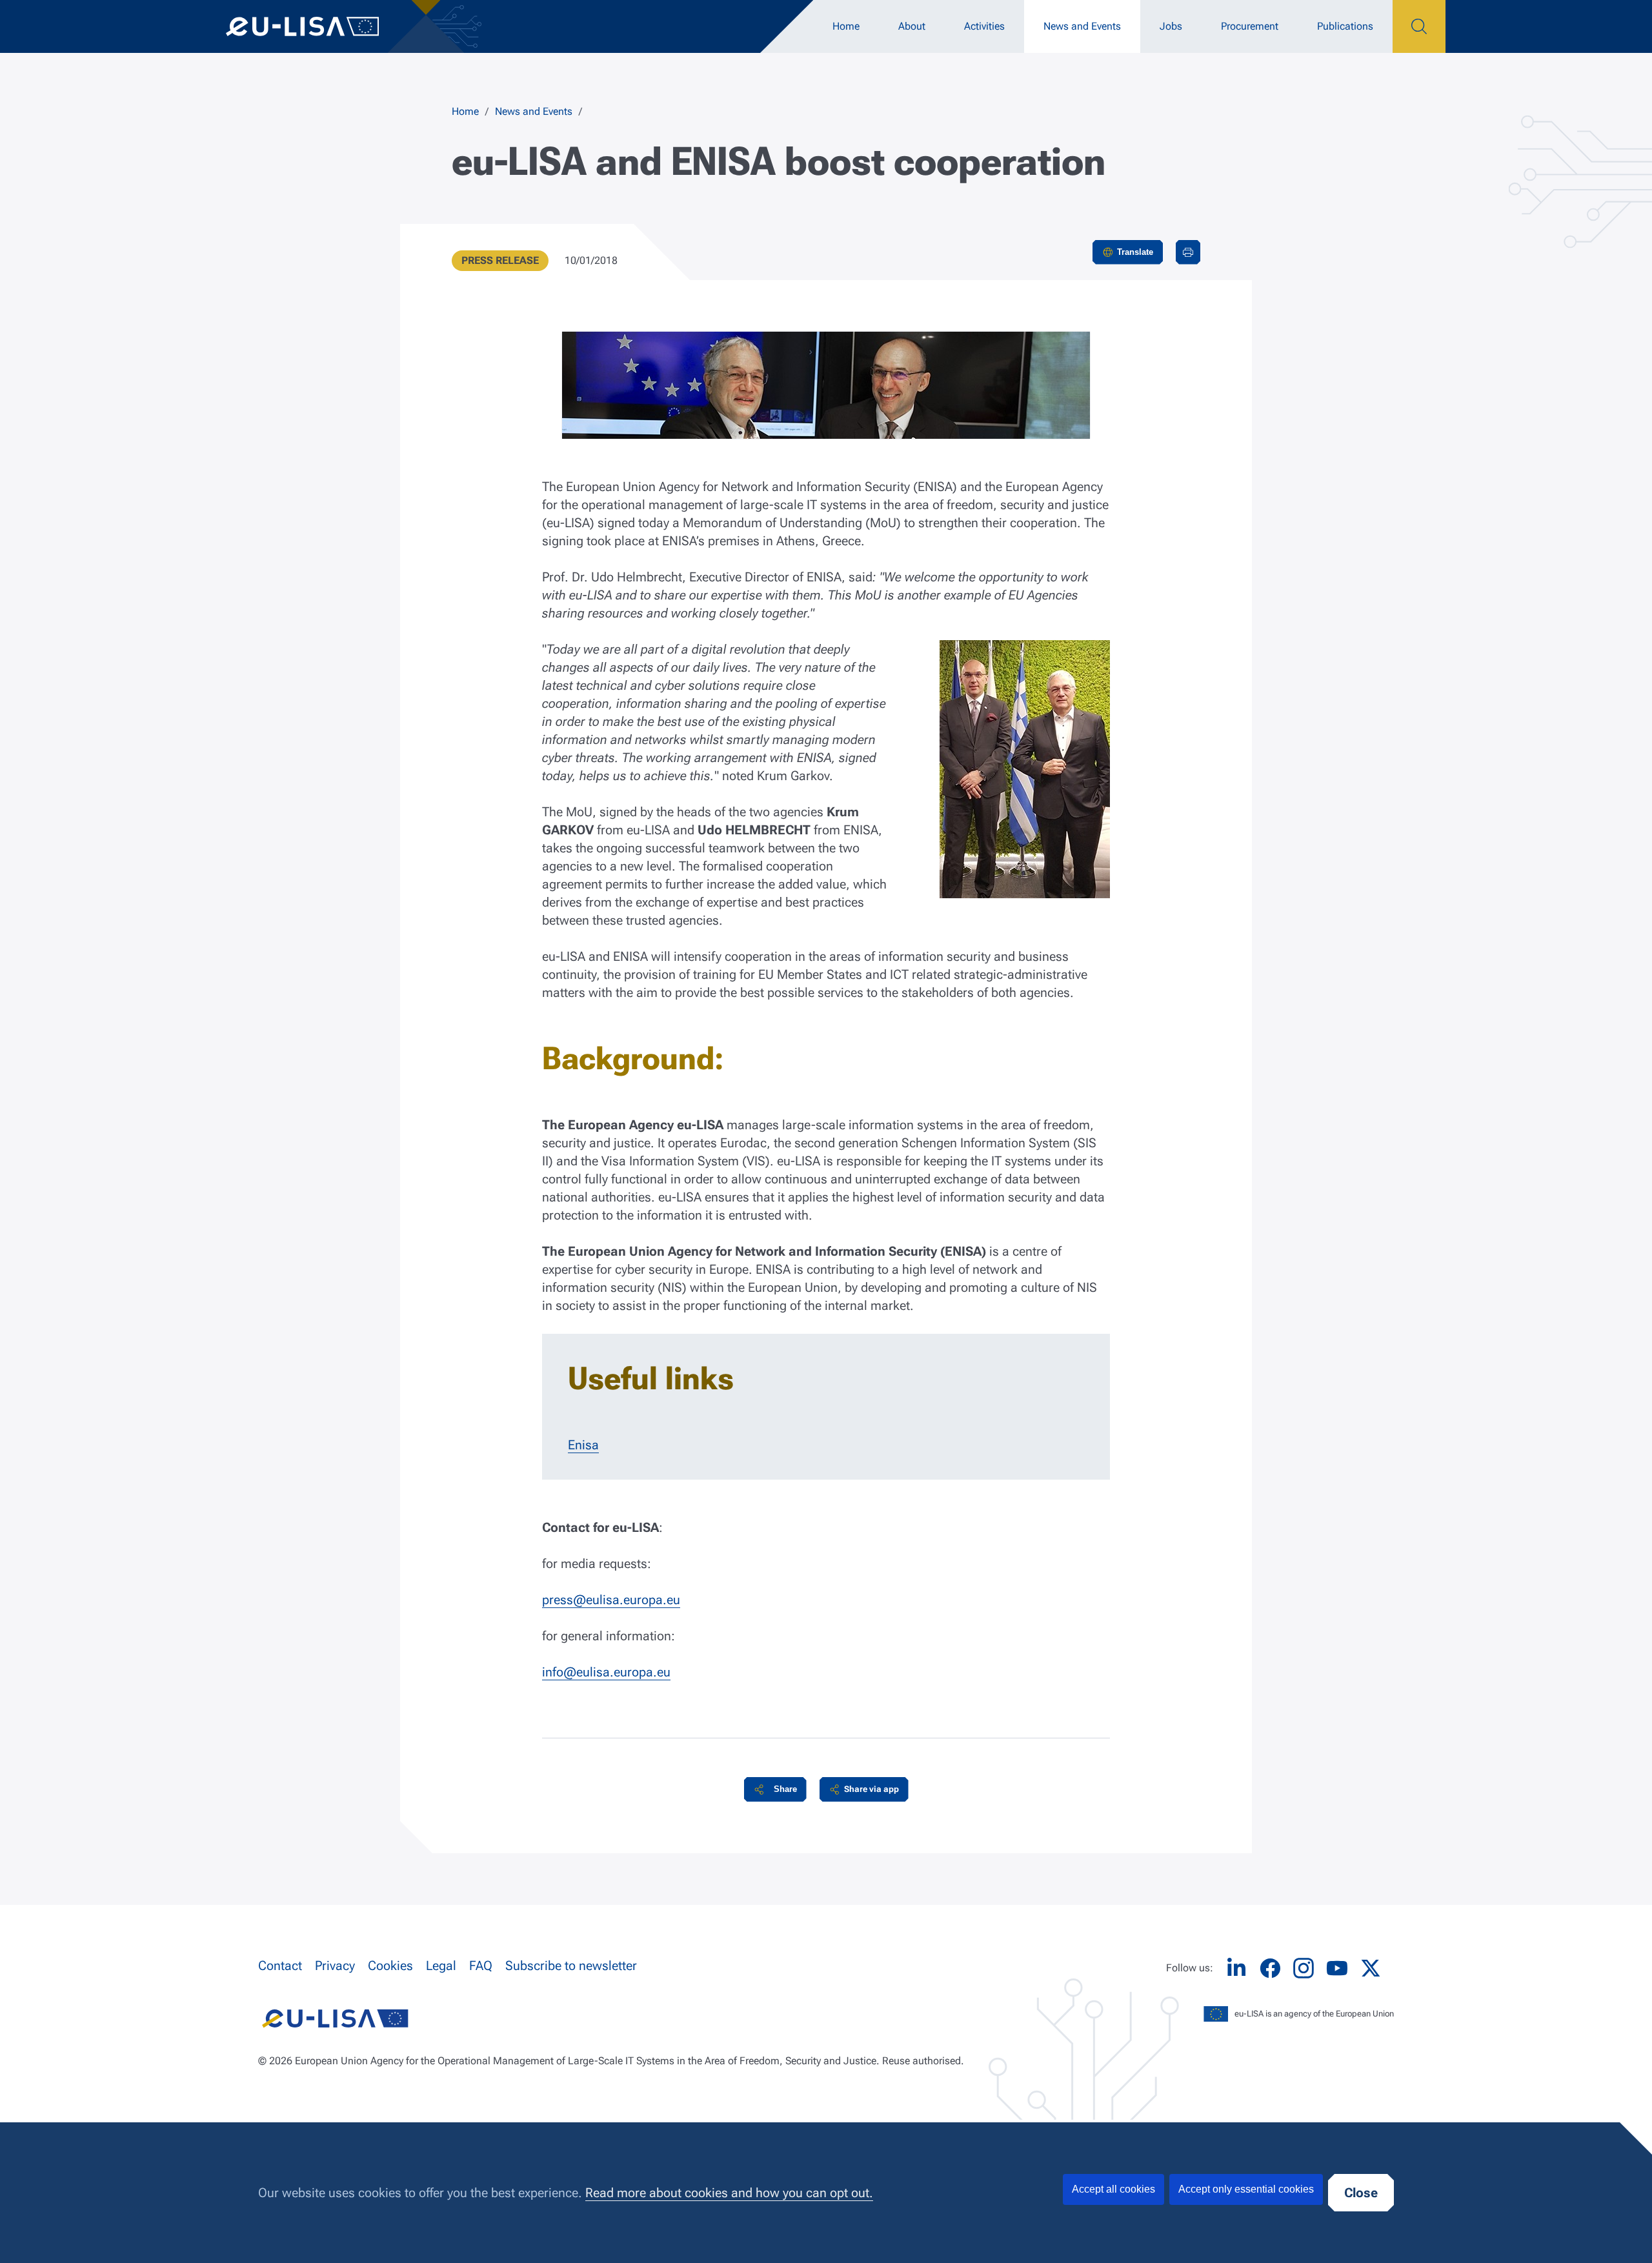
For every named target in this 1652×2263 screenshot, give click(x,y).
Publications (1345, 26)
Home (846, 26)
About (912, 26)
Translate (1135, 252)
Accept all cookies (1113, 2189)
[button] (775, 1789)
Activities (984, 26)
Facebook (1270, 1968)
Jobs (1171, 26)
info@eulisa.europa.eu (606, 1672)
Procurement (1250, 26)
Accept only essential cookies (1246, 2189)
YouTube (1337, 1968)
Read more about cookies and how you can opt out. (729, 2193)
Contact (280, 1966)
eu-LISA (316, 26)
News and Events (1082, 26)
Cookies (390, 1966)
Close (1361, 2193)
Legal (441, 1966)
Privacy (335, 1966)
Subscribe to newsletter (571, 1966)
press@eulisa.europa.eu (611, 1600)
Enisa (583, 1445)
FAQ (481, 1966)
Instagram (1304, 1968)
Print (1188, 252)
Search (1419, 26)
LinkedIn (1236, 1968)
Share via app (871, 1789)
